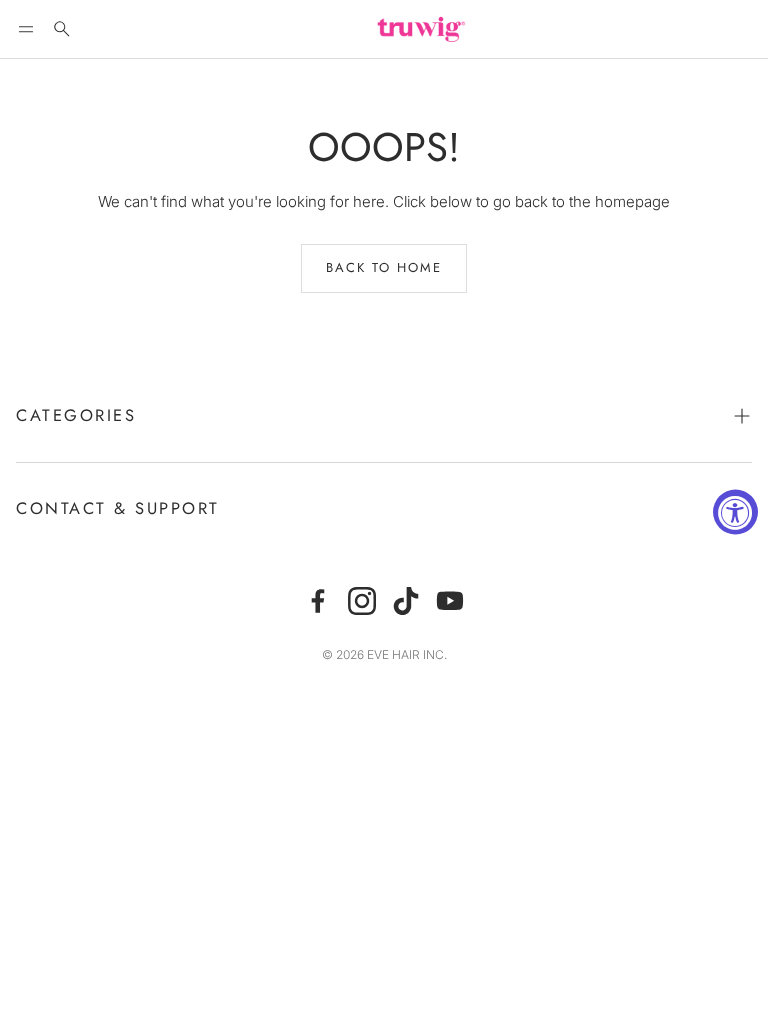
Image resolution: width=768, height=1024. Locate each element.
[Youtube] (450, 601)
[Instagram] (362, 601)
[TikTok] (406, 601)
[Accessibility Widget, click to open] (735, 512)
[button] (26, 29)
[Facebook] (318, 601)
